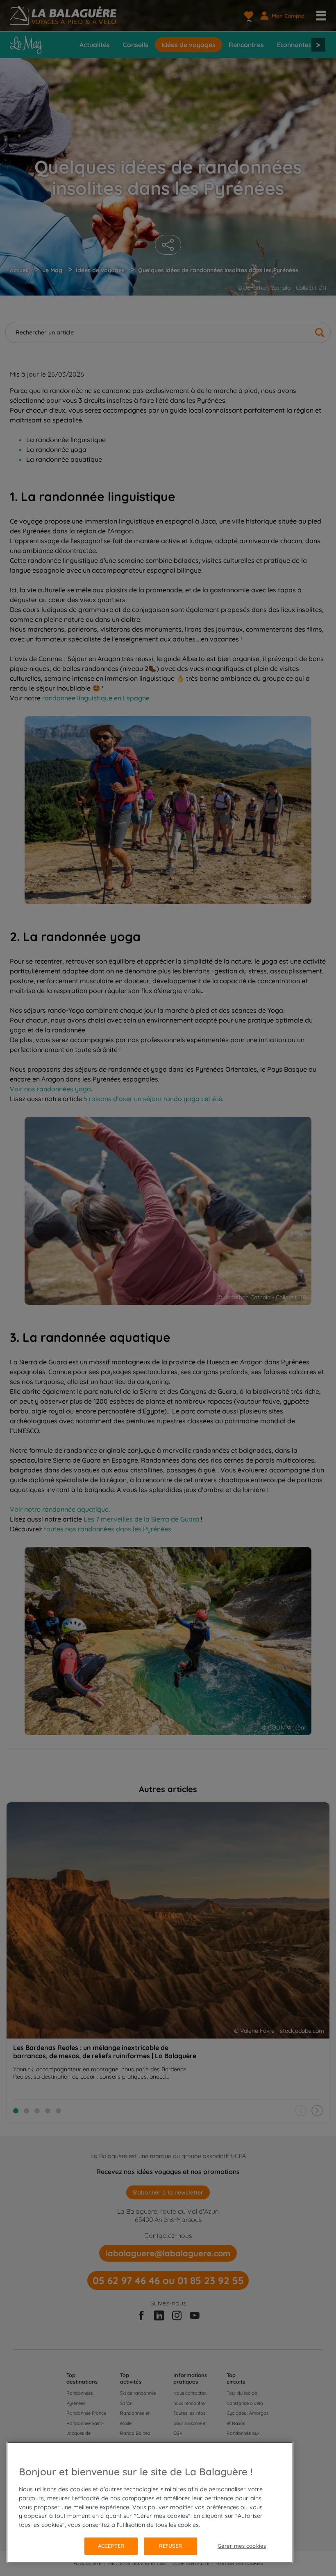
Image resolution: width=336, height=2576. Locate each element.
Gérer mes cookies (242, 2546)
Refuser (171, 2546)
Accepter (111, 2546)
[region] (150, 2502)
